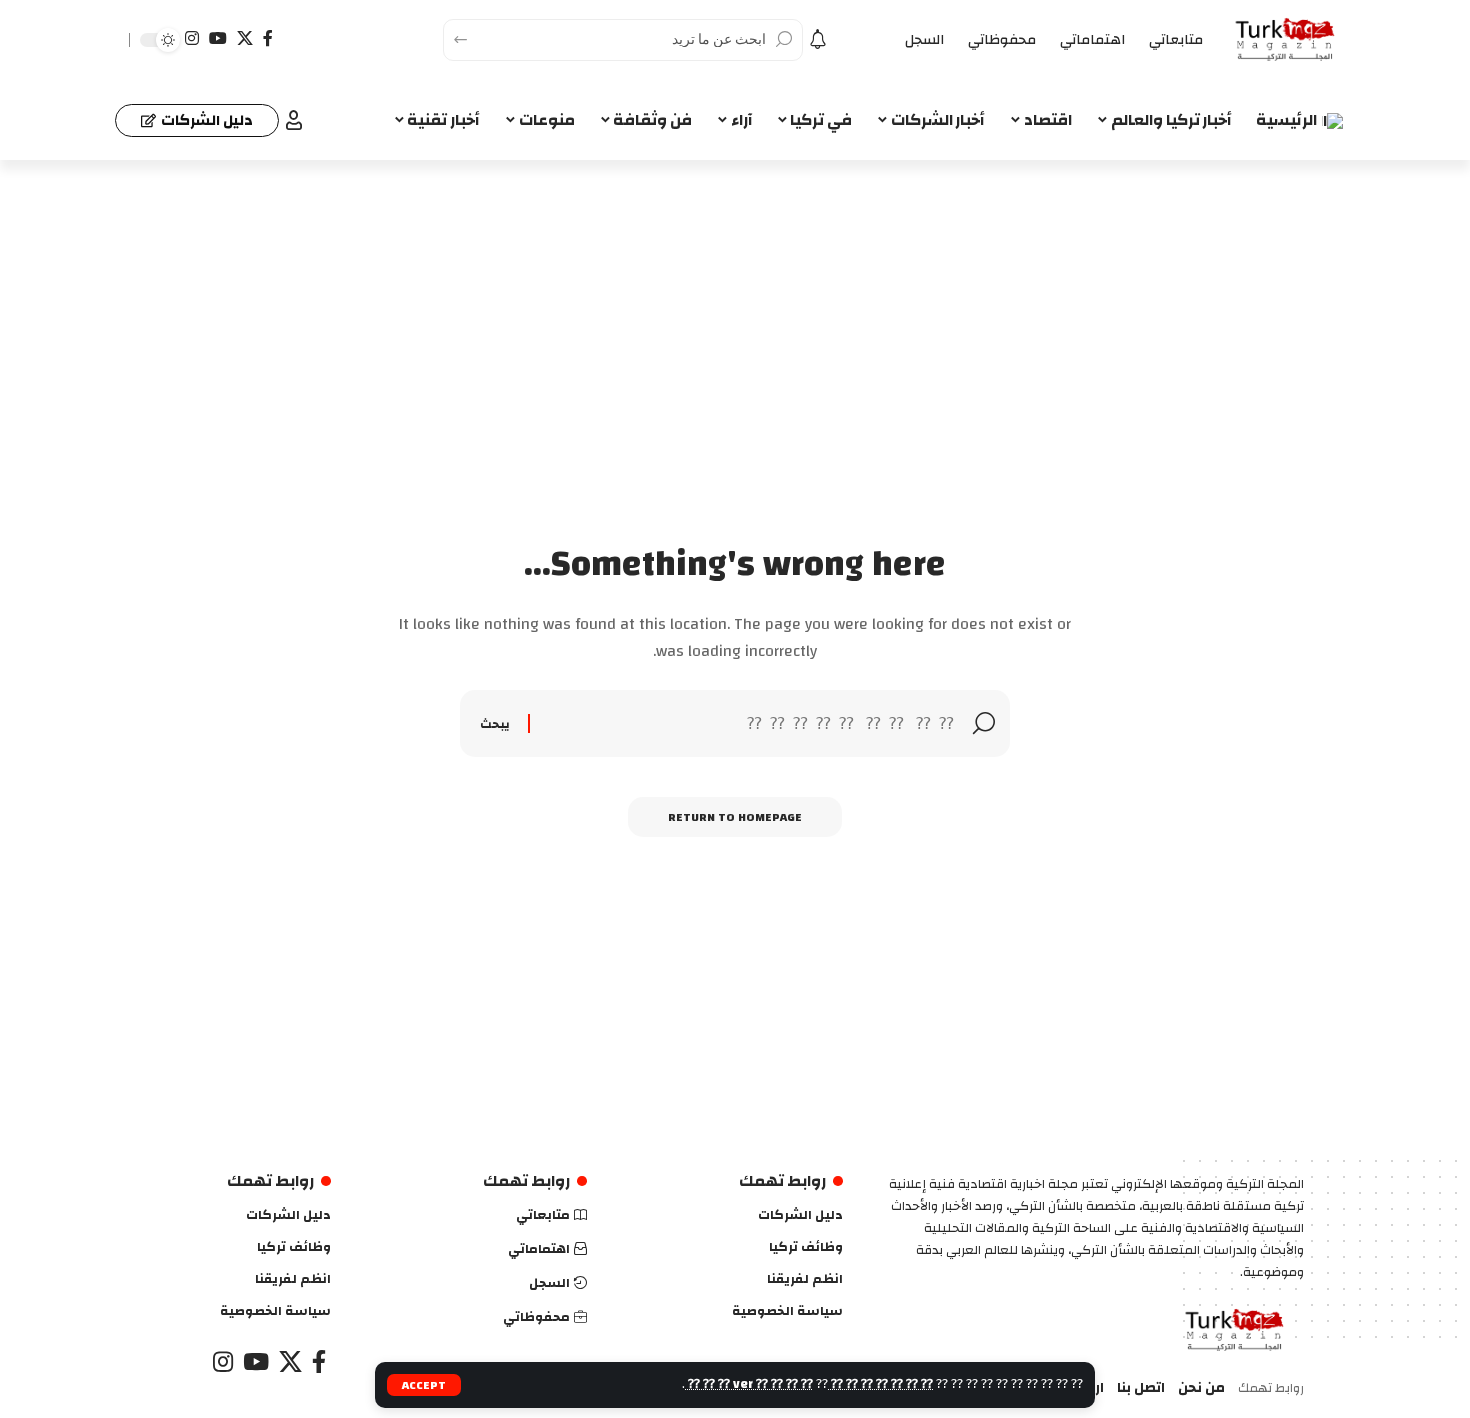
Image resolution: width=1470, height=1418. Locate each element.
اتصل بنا (1141, 1388)
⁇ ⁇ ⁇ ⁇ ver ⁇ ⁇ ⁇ (749, 1384)
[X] (245, 38)
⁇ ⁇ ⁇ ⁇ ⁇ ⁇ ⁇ (880, 1384)
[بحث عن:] (751, 723)
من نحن (1201, 1388)
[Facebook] (268, 38)
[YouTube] (218, 38)
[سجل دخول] (294, 120)
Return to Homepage (735, 817)
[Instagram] (192, 38)
